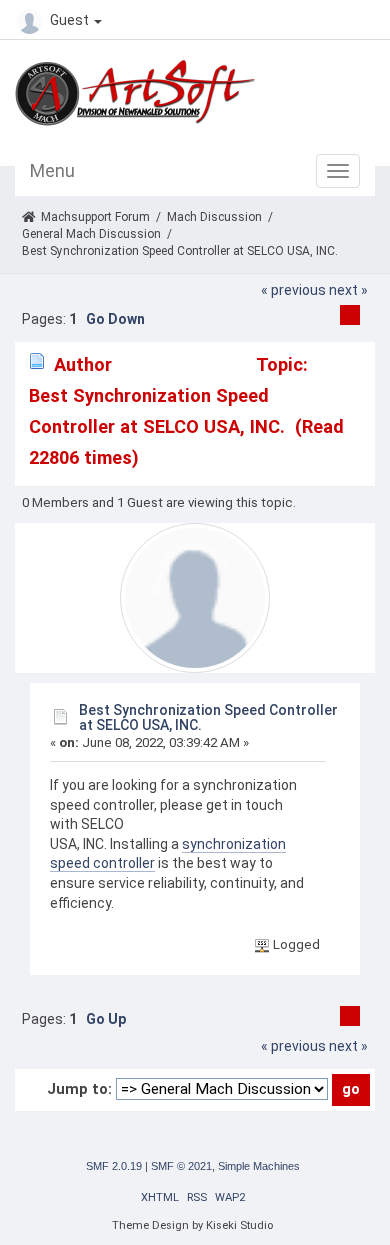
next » (348, 290)
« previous (293, 290)
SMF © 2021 (181, 1166)
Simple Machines (259, 1166)
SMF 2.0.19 (114, 1166)
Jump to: (79, 1089)
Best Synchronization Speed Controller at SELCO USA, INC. (208, 717)
